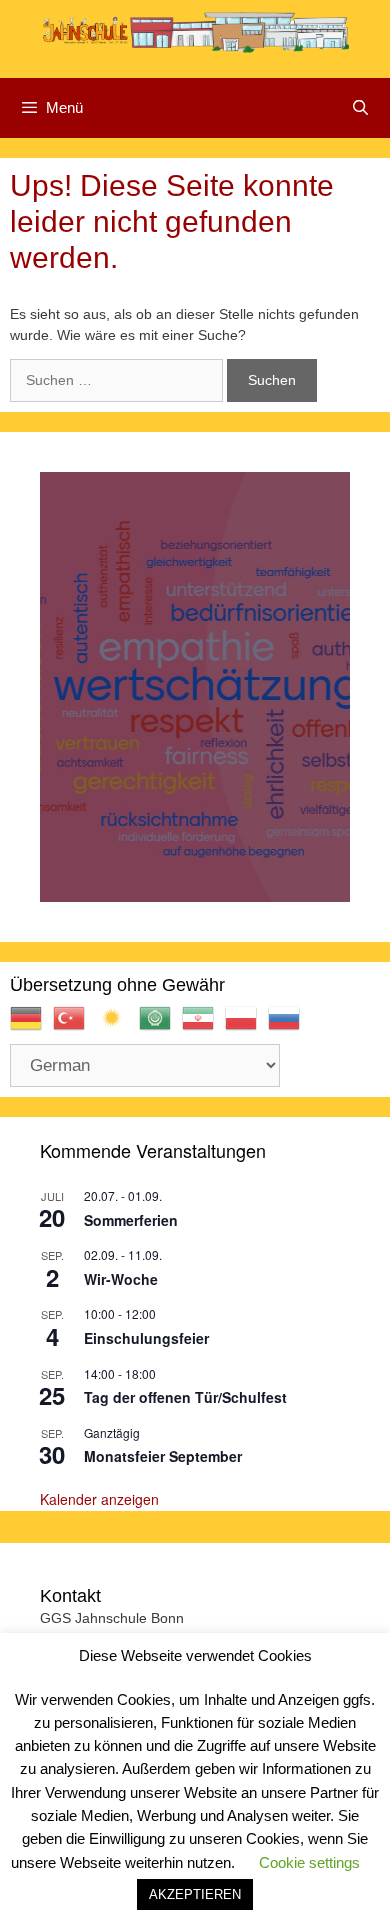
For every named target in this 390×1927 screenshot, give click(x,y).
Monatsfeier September (163, 1456)
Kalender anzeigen (99, 1499)
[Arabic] (160, 1026)
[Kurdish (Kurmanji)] (117, 1026)
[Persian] (203, 1026)
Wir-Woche (121, 1279)
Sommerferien (131, 1220)
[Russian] (289, 1026)
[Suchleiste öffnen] (360, 108)
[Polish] (246, 1026)
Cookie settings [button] (309, 1862)
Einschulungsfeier (146, 1338)
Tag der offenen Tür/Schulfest (185, 1397)
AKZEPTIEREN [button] (195, 1894)
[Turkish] (74, 1026)
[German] (31, 1026)
